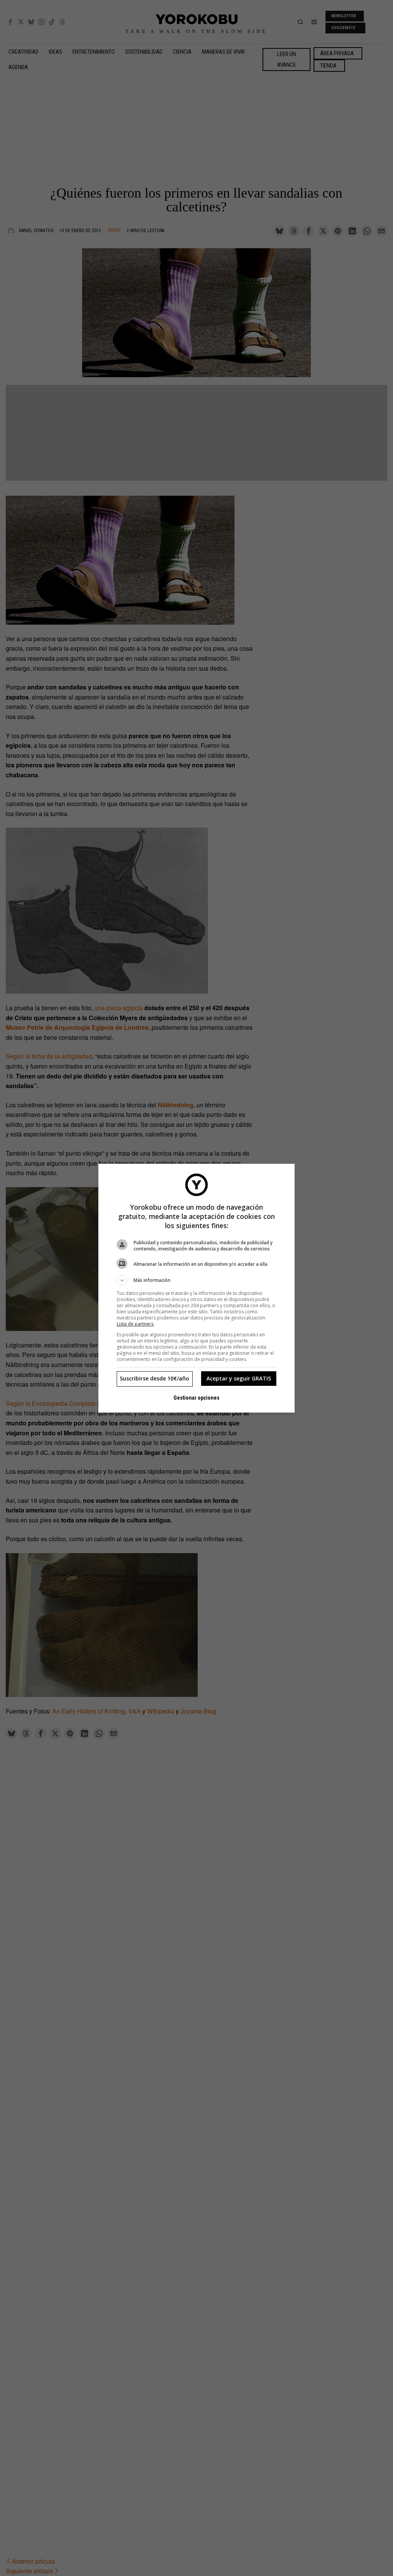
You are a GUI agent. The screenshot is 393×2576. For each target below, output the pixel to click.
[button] (196, 1280)
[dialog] (196, 1288)
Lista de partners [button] (135, 1324)
